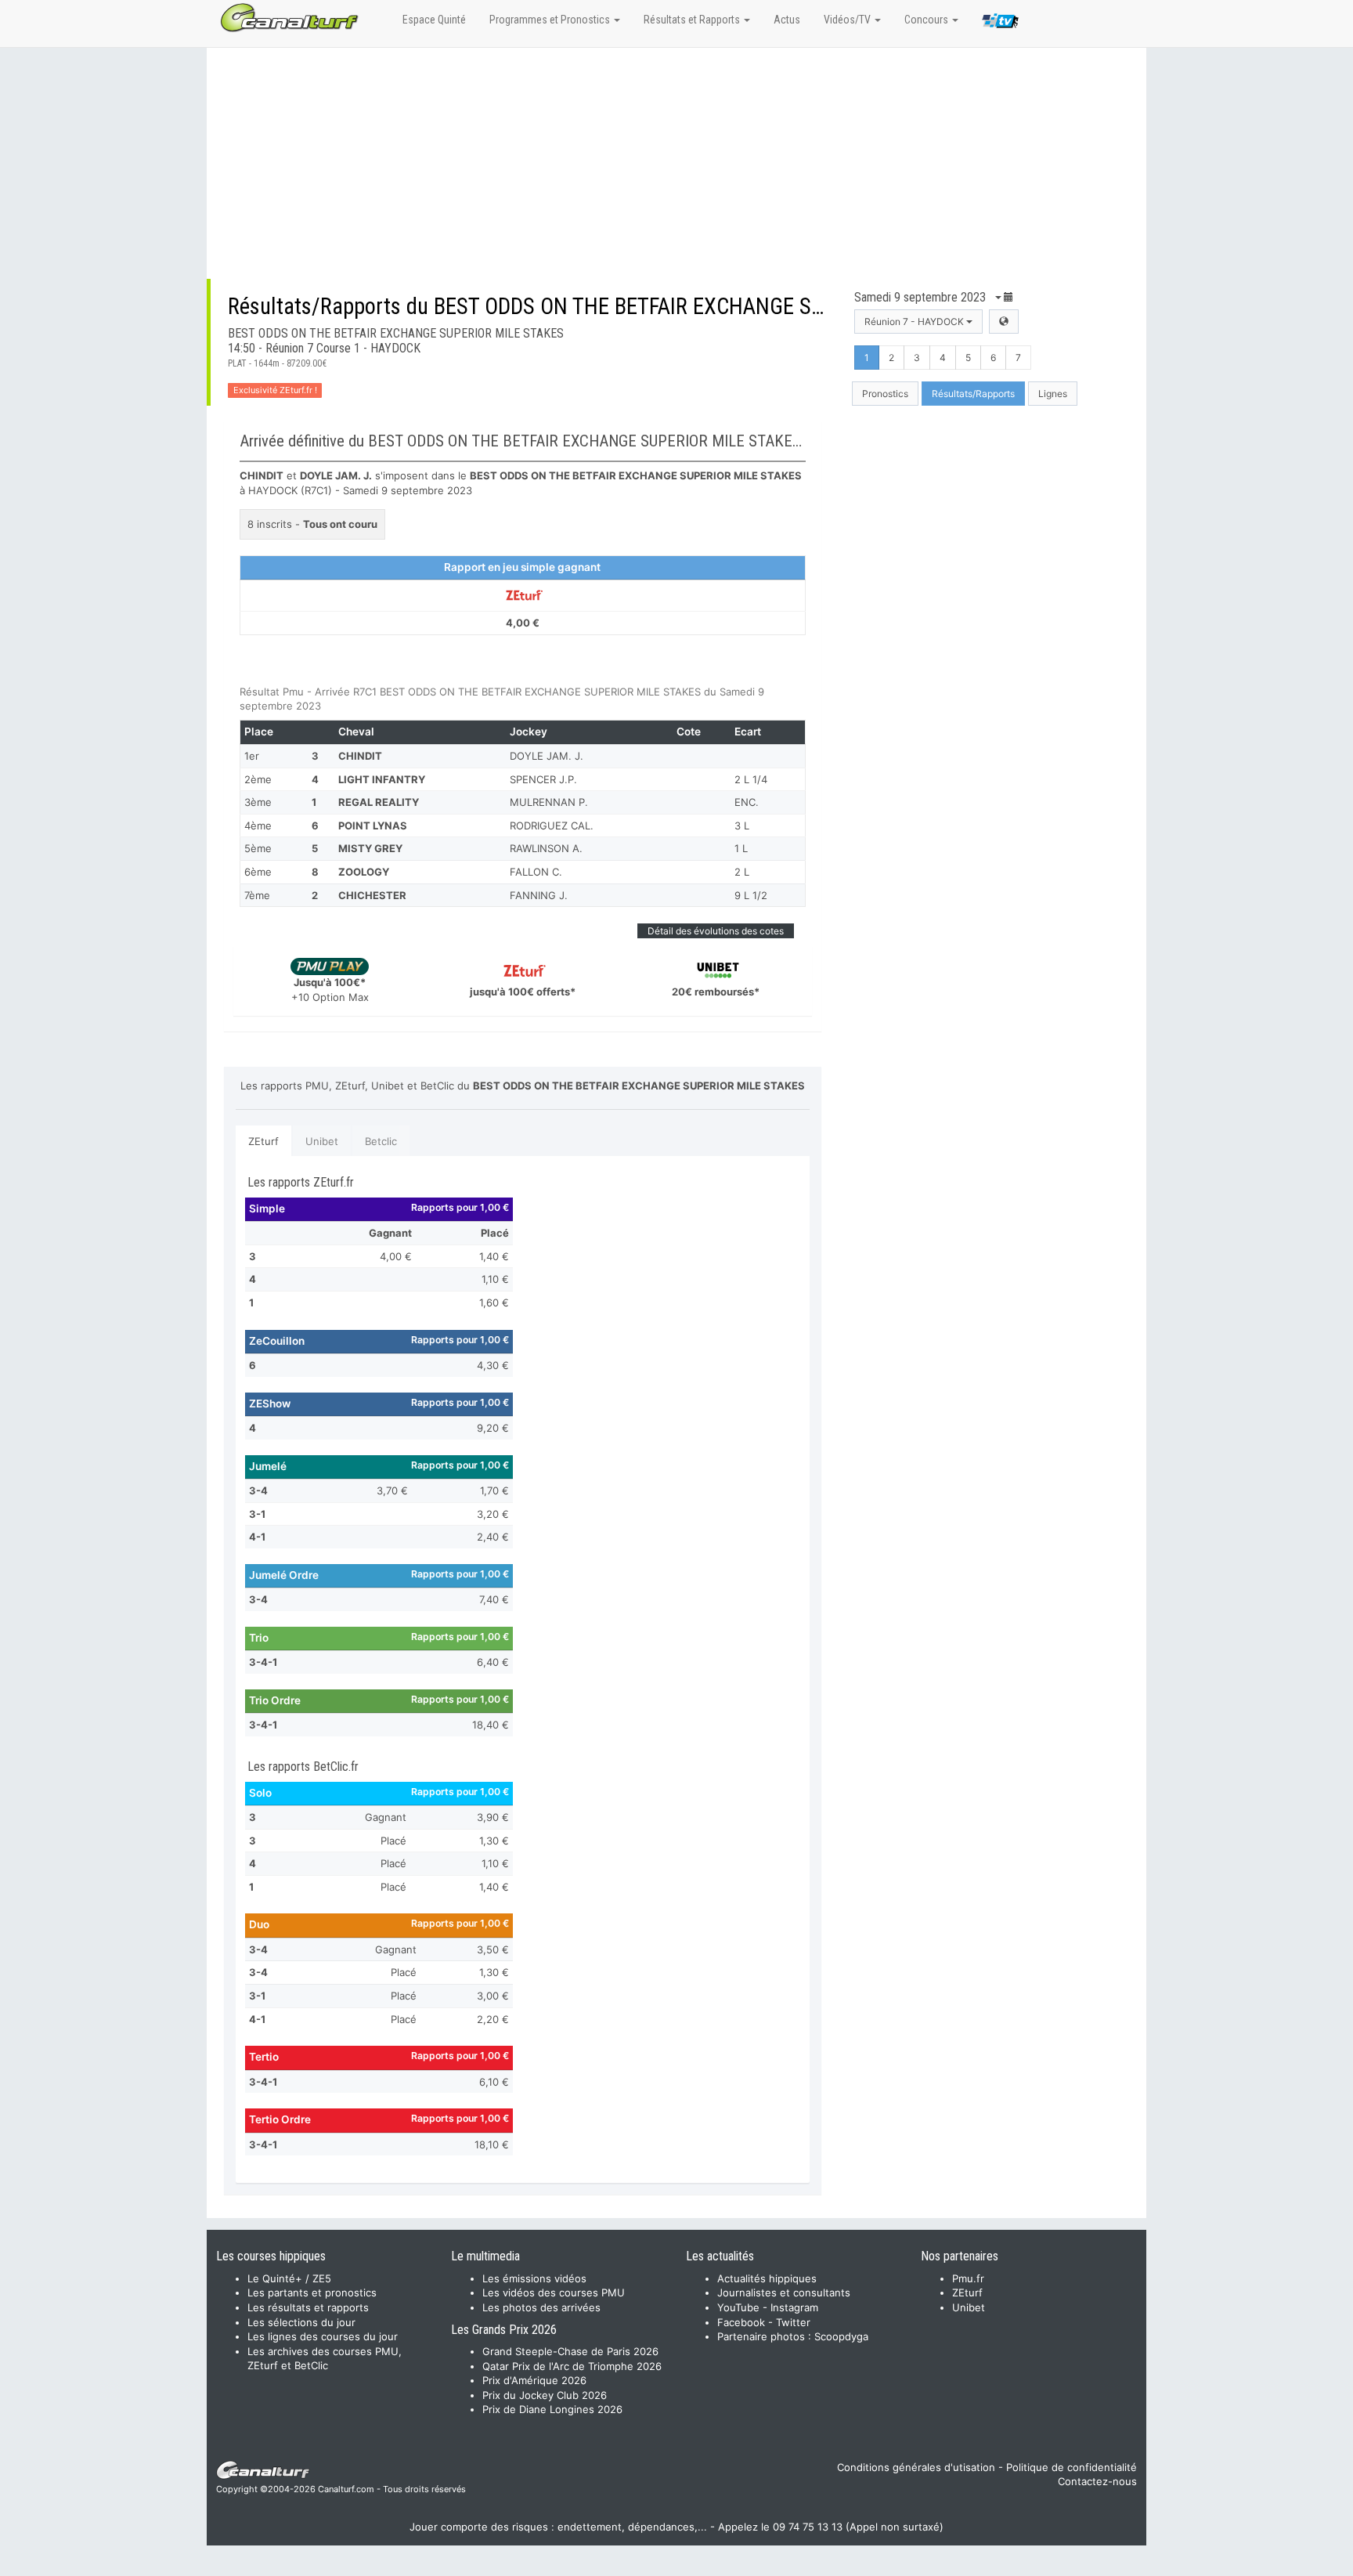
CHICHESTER (372, 895)
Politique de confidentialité (1072, 2467)
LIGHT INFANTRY (382, 779)
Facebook (741, 2322)
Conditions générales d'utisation (916, 2467)
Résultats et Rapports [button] (693, 20)
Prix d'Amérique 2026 (534, 2380)
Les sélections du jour (301, 2322)
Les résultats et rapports (308, 2307)
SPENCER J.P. (543, 779)
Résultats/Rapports (973, 394)
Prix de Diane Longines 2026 (552, 2409)
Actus (787, 20)
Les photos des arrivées (541, 2307)
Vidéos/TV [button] (848, 20)
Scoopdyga (841, 2336)
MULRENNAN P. (549, 802)
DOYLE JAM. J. (547, 756)
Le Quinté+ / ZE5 (289, 2278)
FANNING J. (539, 895)
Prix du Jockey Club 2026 (545, 2395)
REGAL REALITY (379, 802)
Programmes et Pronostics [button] (551, 20)
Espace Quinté (434, 20)
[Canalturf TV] (1000, 23)
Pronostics (885, 394)
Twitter (793, 2322)
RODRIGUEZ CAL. (552, 826)
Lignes (1053, 394)
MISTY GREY (370, 848)
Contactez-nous (1097, 2481)
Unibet (322, 1141)
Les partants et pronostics (312, 2292)
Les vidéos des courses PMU (554, 2292)
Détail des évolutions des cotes (716, 931)
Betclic (381, 1141)
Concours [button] (927, 20)
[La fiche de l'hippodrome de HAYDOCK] (1004, 322)
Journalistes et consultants (784, 2292)
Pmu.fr (968, 2278)
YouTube (738, 2307)
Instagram (794, 2307)
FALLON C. (536, 872)
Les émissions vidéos (534, 2278)
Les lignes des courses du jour (323, 2336)
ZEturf (263, 1141)
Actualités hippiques (767, 2278)
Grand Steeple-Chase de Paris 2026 (570, 2351)
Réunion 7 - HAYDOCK (915, 322)
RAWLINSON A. (546, 848)
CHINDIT (360, 756)
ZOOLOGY (364, 872)
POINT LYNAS (373, 826)
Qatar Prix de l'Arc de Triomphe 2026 (572, 2366)
